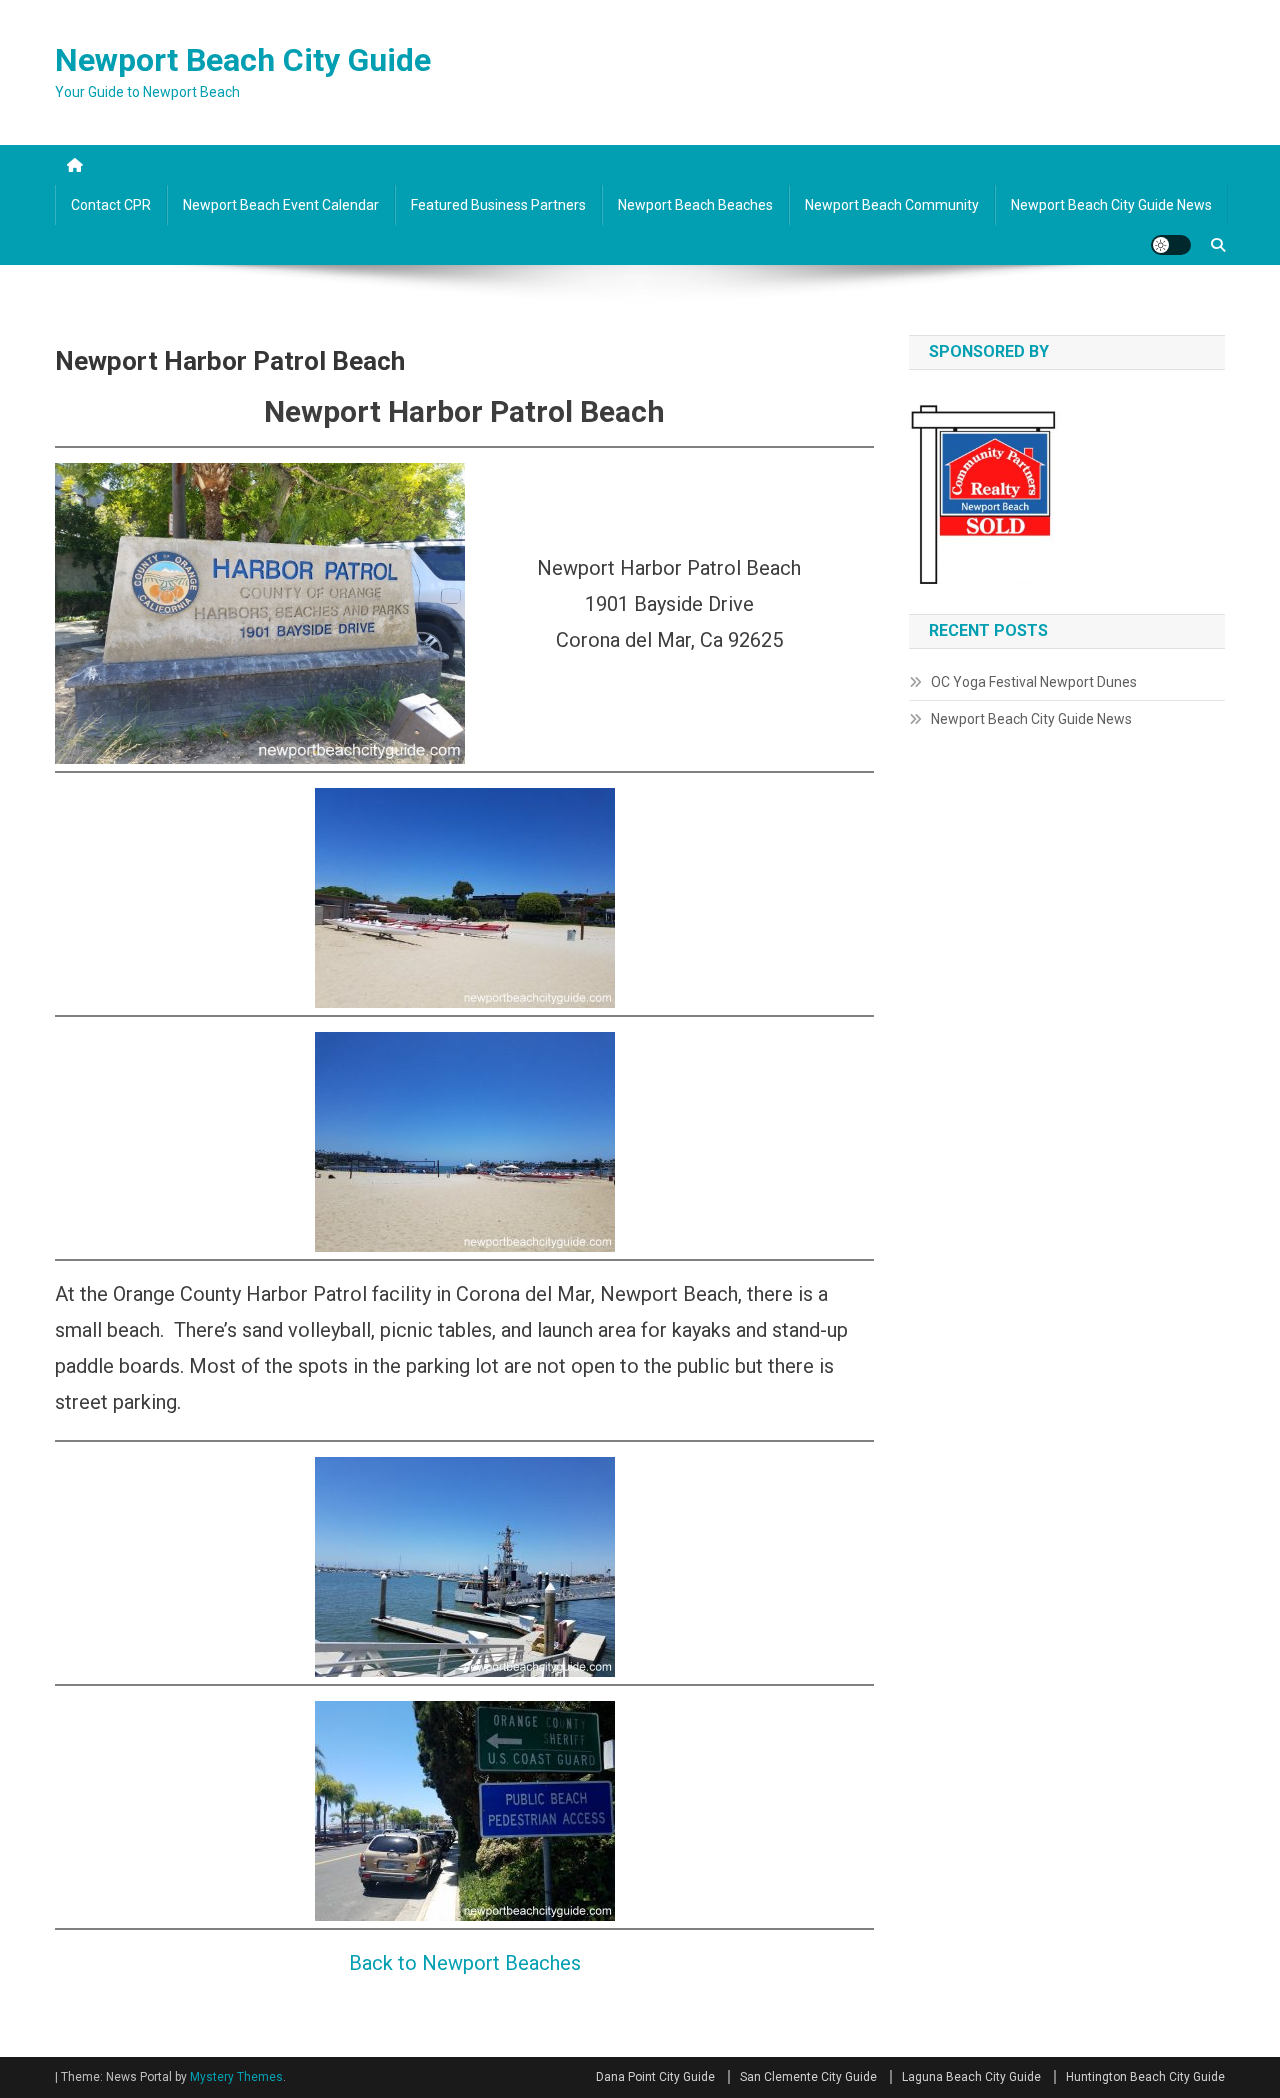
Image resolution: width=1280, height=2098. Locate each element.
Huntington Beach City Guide (1145, 2077)
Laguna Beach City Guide (971, 2077)
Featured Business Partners (498, 205)
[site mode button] (1171, 245)
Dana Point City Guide (655, 2077)
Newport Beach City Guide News (1111, 205)
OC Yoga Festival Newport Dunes (1034, 682)
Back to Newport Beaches (465, 1963)
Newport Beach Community (892, 205)
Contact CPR (111, 205)
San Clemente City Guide (808, 2077)
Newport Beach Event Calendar (281, 205)
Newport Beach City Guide (243, 60)
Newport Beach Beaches (695, 205)
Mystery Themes (236, 2077)
